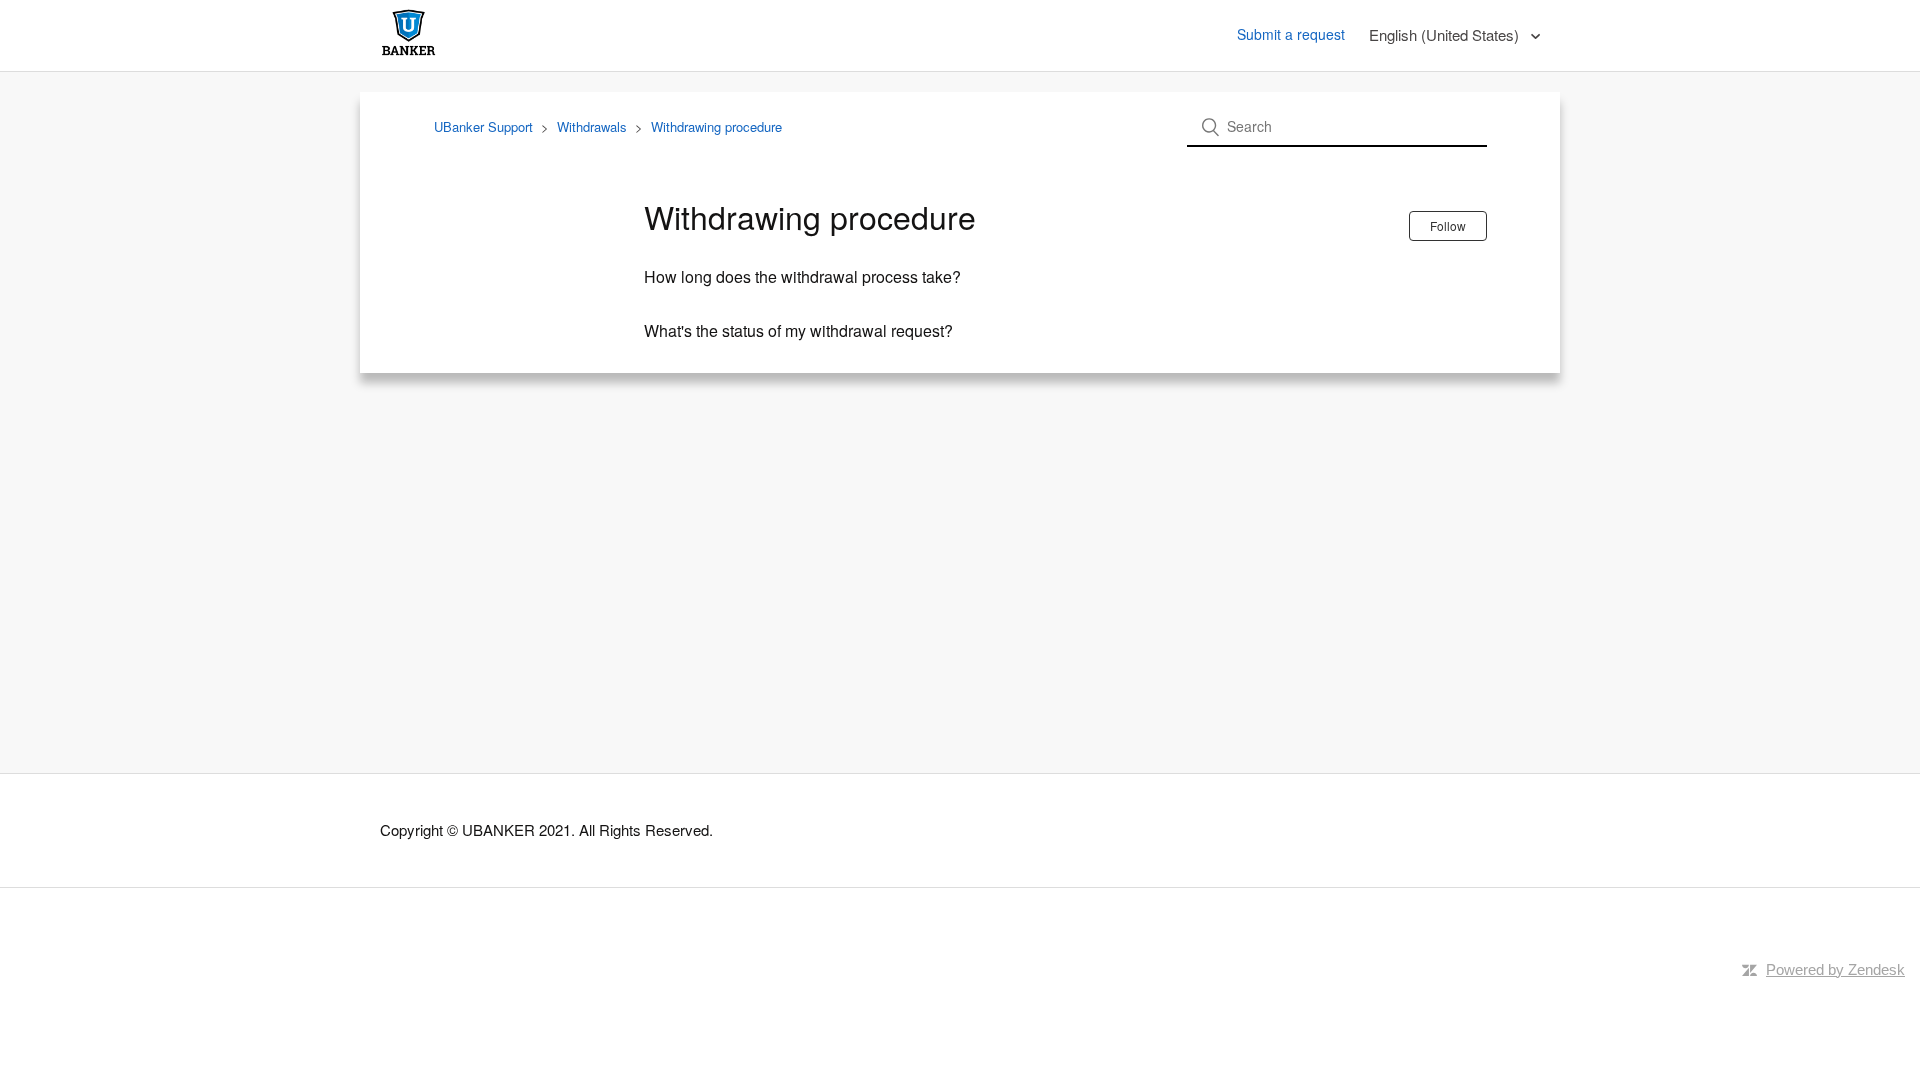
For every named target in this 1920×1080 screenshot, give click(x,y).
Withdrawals (592, 126)
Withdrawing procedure (716, 126)
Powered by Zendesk (1835, 969)
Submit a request (1291, 34)
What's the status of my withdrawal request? (798, 330)
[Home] (408, 54)
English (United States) (1446, 34)
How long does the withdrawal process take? (802, 276)
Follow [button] (1448, 225)
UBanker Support (483, 126)
